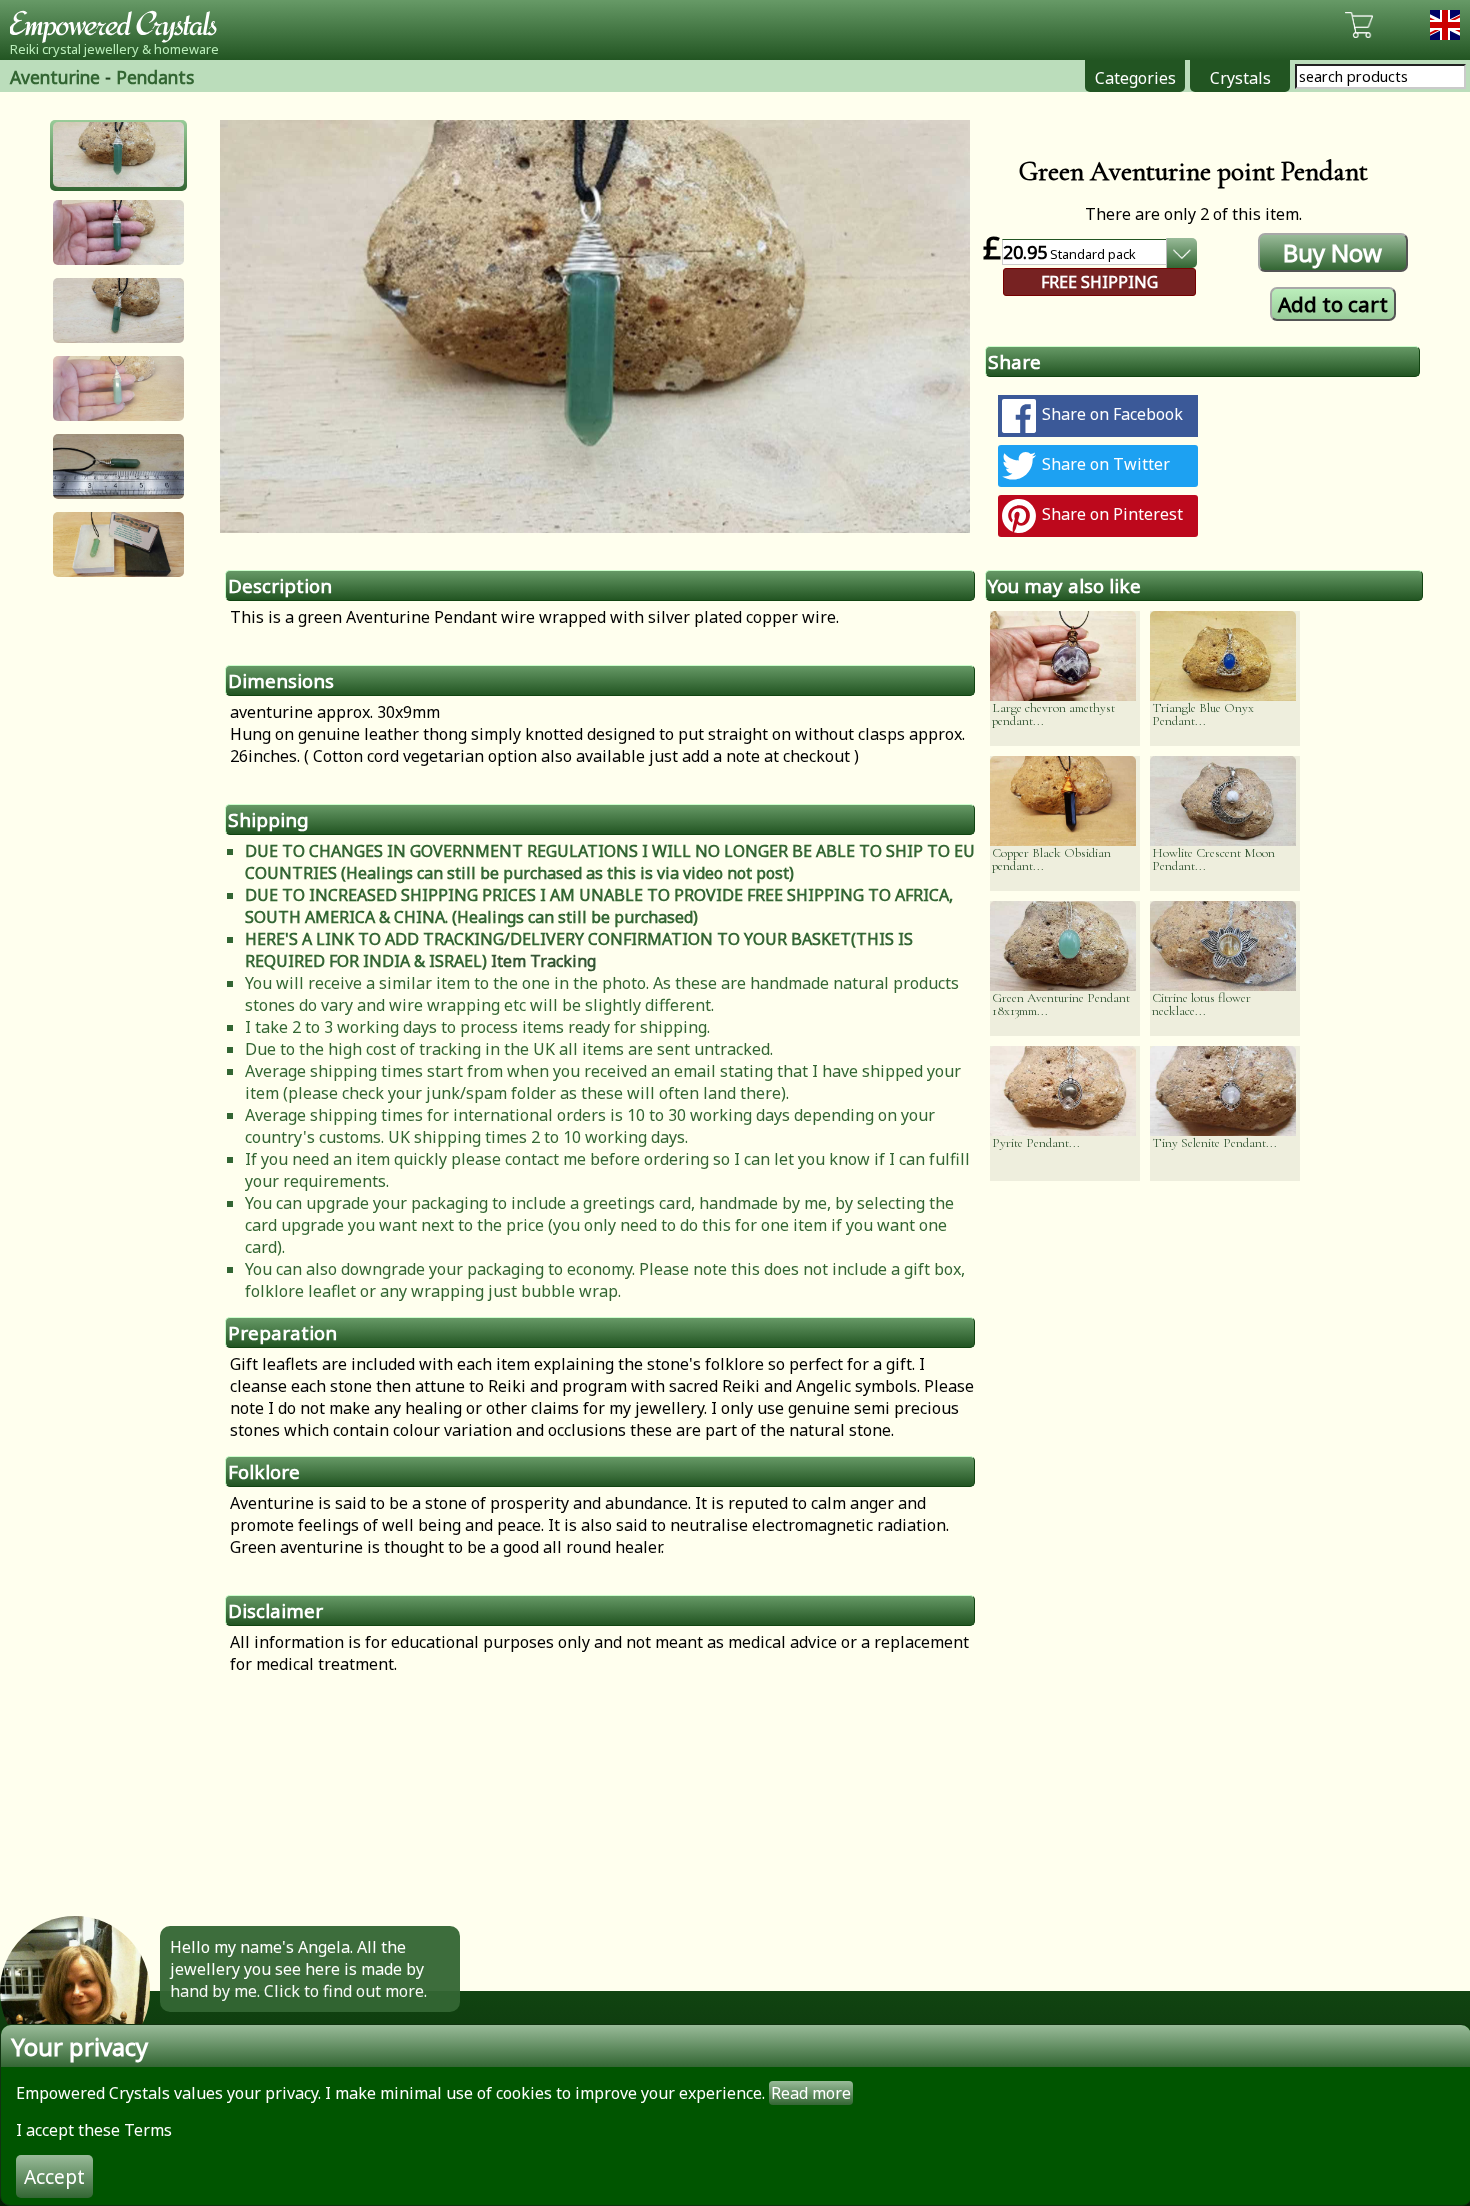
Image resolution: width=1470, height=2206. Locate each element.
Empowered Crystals (120, 25)
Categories (1135, 78)
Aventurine (55, 77)
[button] (118, 154)
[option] (595, 326)
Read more (811, 2093)
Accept (54, 2176)
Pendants (155, 77)
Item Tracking (543, 961)
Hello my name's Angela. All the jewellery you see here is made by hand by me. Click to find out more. (298, 1969)
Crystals (1240, 78)
